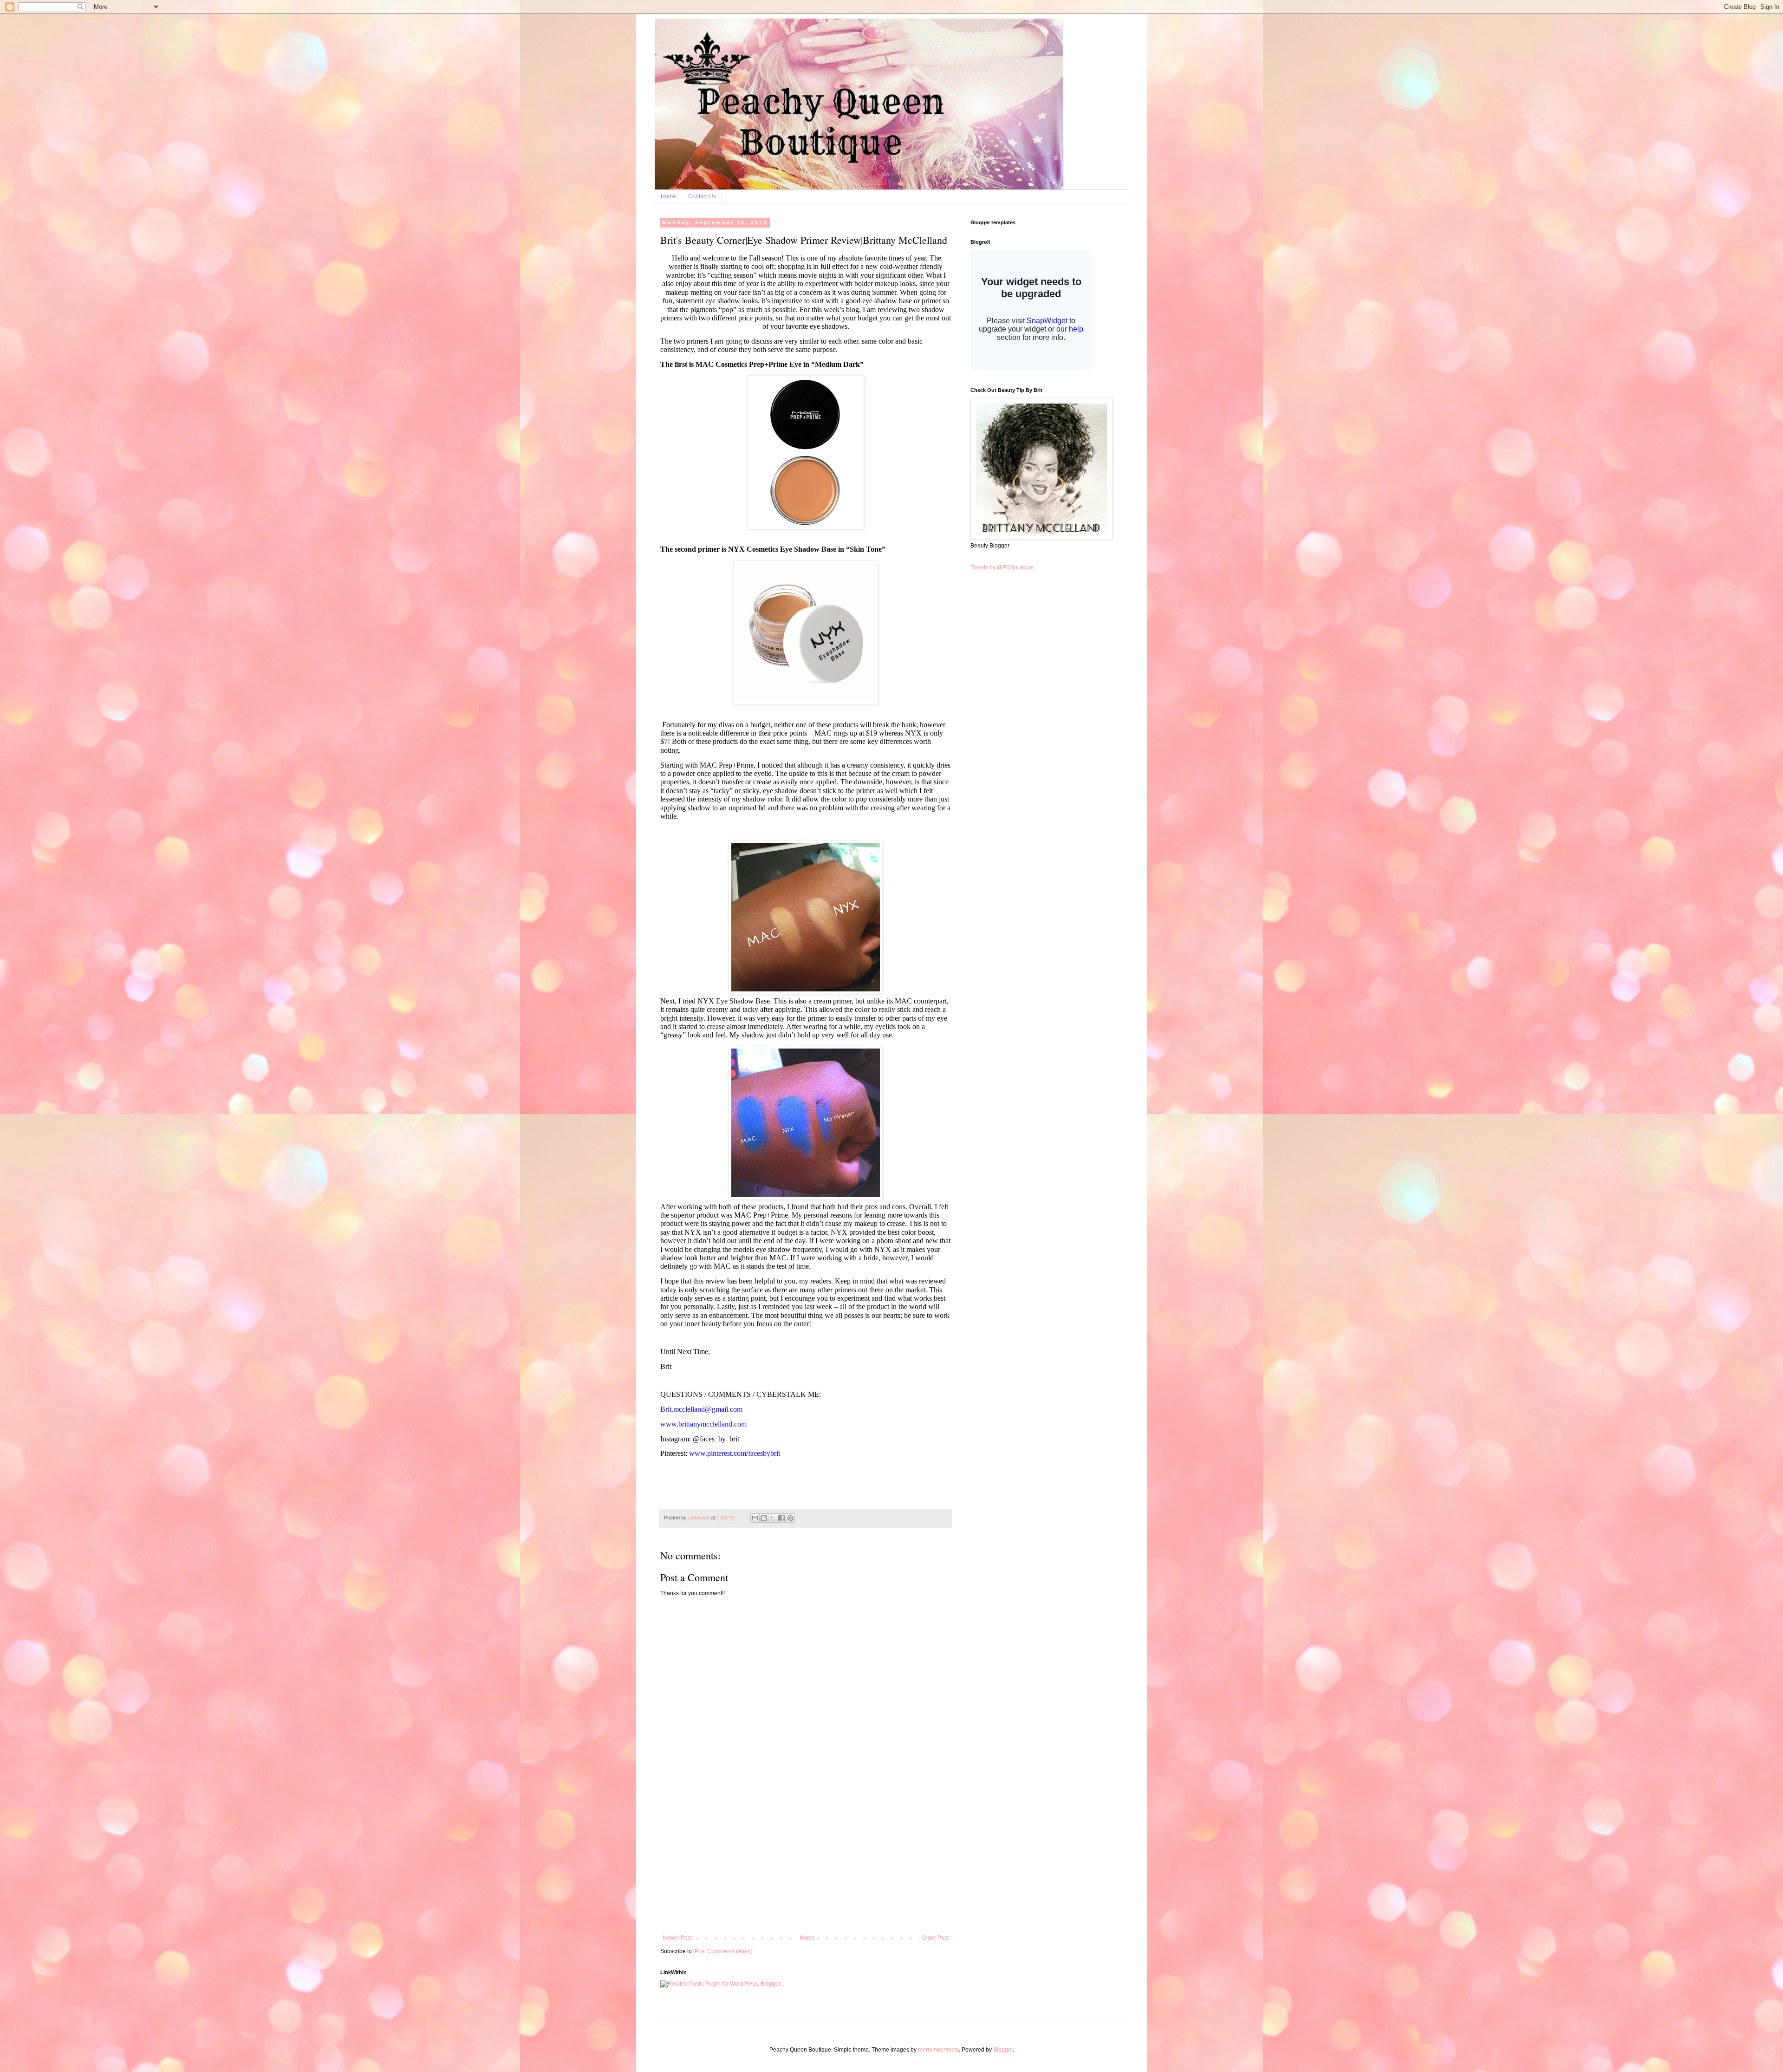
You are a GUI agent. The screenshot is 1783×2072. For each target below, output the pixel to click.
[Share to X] (773, 1518)
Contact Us (702, 196)
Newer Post (677, 1938)
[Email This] (755, 1518)
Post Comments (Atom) (724, 1951)
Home (668, 196)
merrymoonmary (938, 2050)
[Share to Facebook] (781, 1518)
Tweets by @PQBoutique (1002, 567)
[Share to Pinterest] (790, 1518)
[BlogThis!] (764, 1518)
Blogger (1003, 2050)
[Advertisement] (806, 1865)
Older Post (935, 1938)
